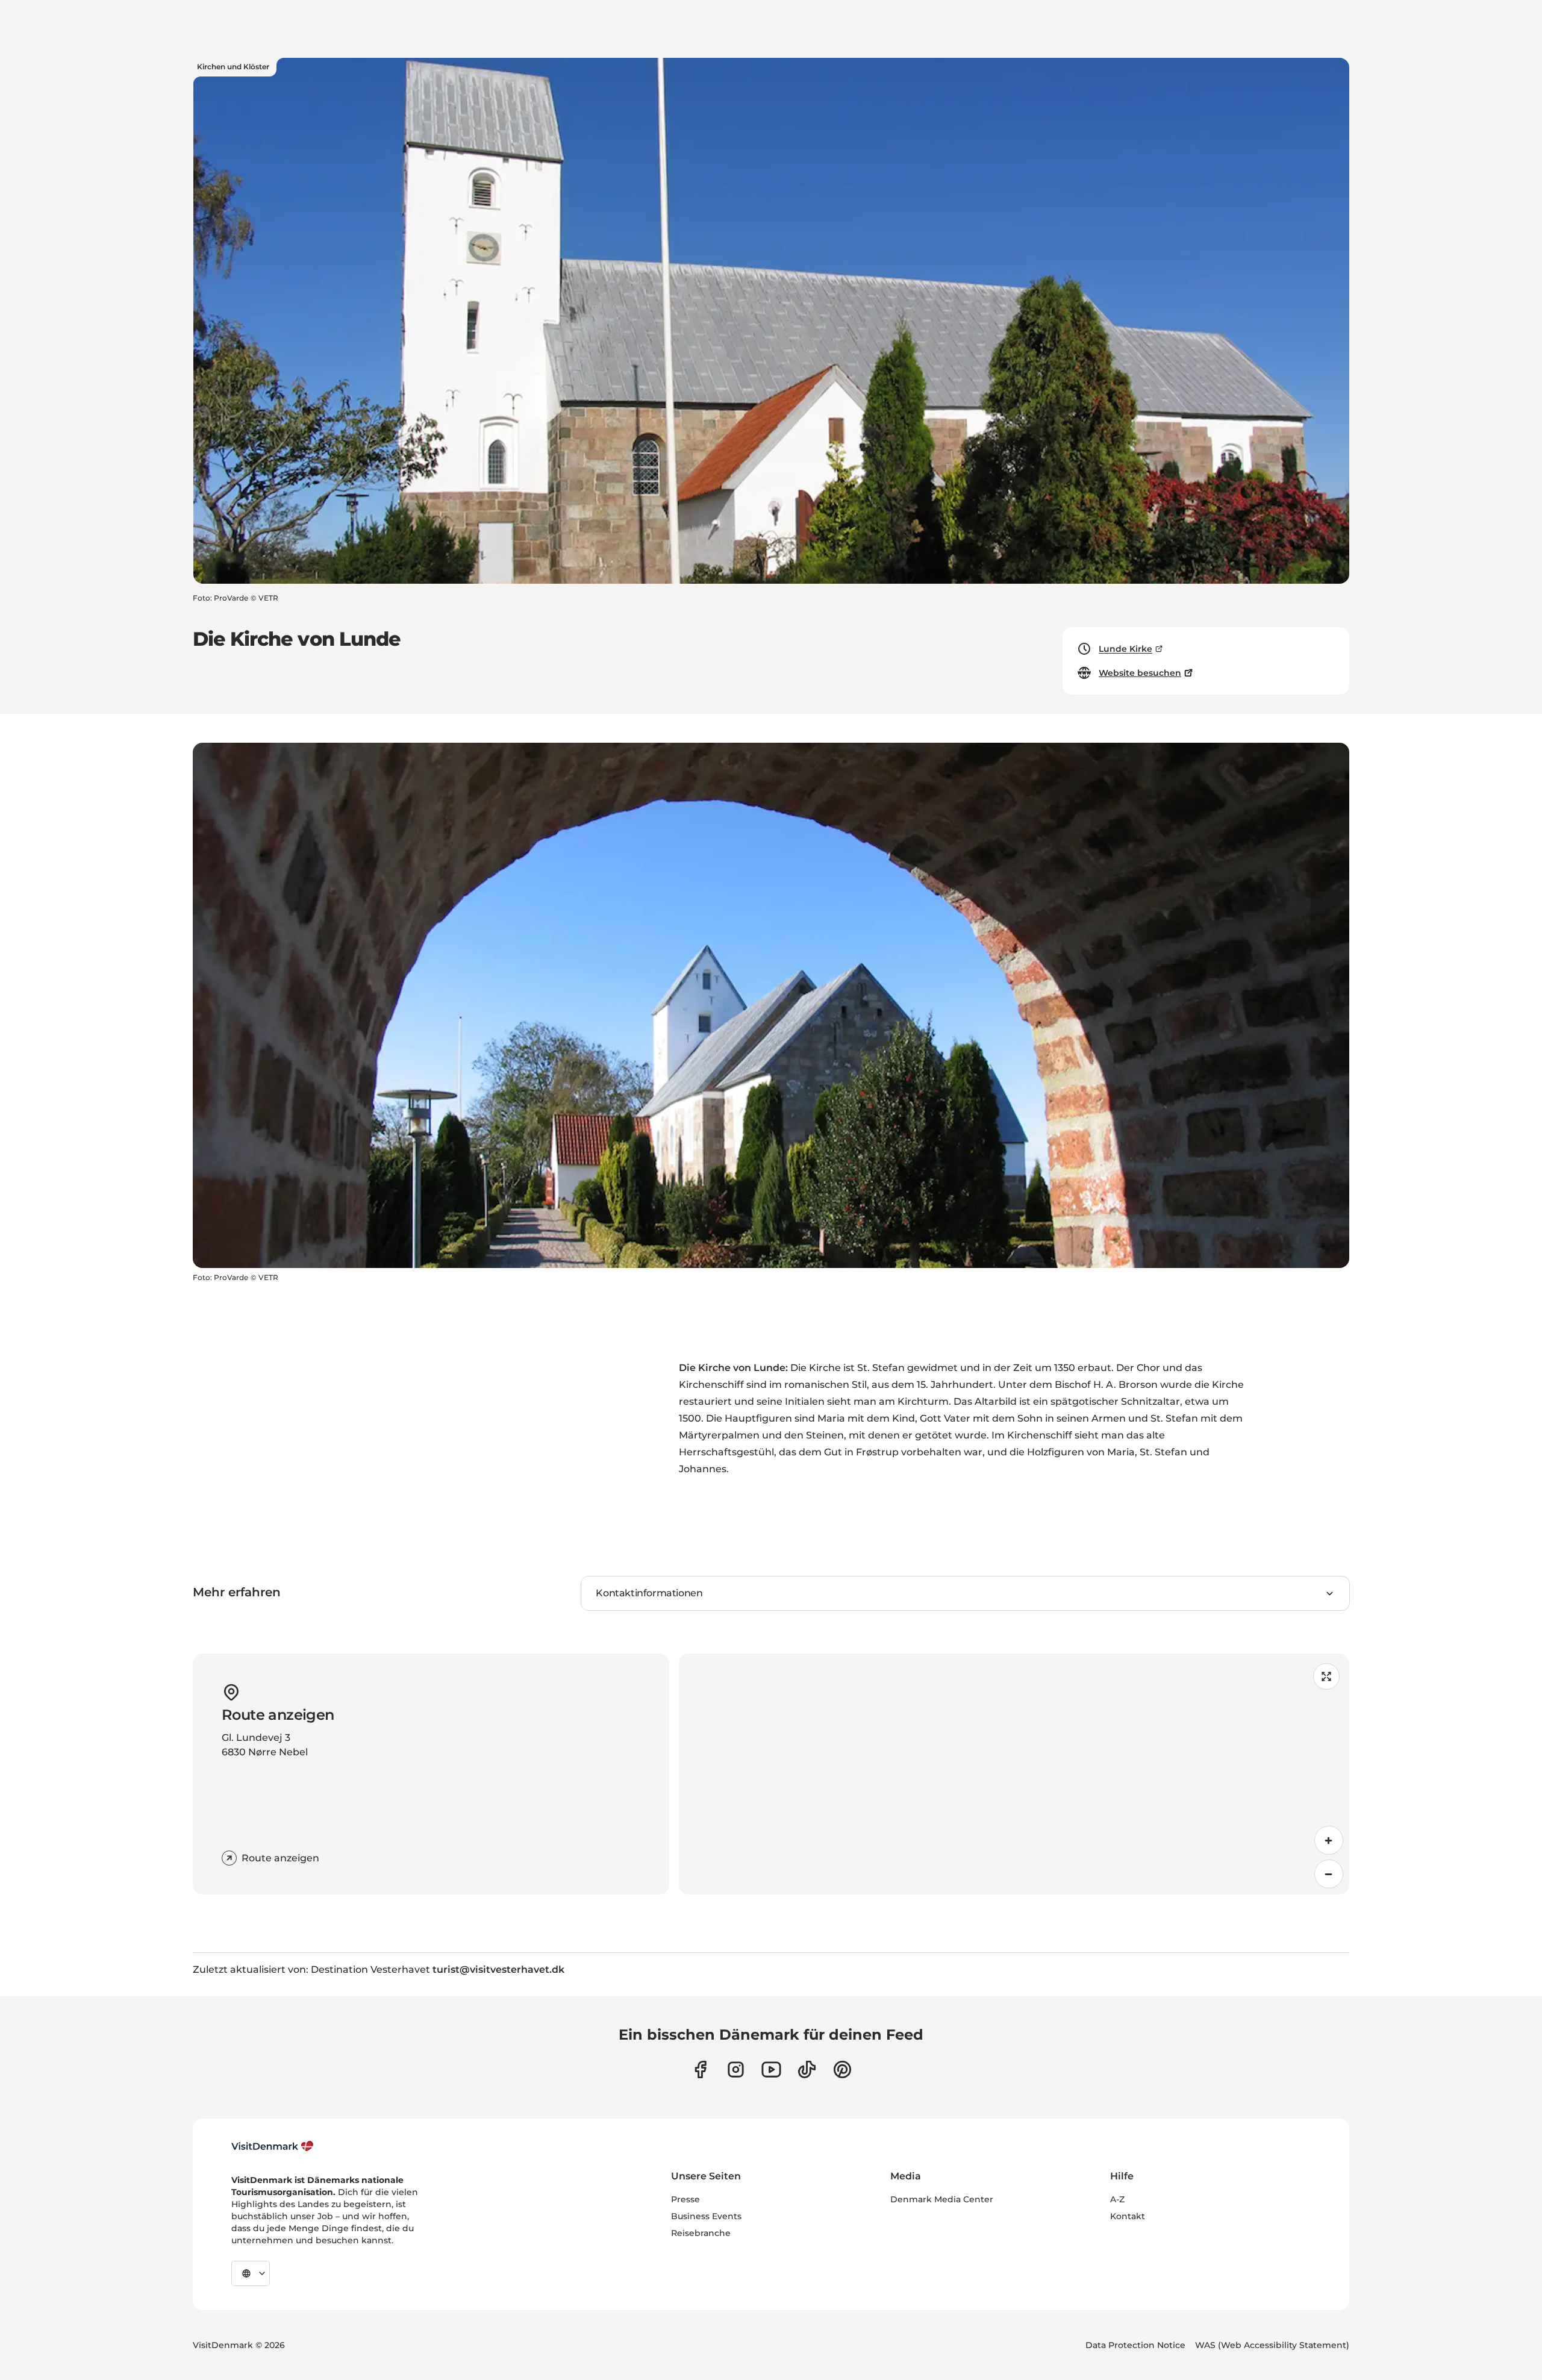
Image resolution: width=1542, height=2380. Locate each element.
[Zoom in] (1329, 1840)
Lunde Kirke (1125, 649)
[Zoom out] (1329, 1874)
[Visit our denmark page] (700, 2069)
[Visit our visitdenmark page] (771, 2069)
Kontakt (1128, 2216)
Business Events (706, 2216)
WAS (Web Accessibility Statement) (1272, 2345)
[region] (1014, 1774)
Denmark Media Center (942, 2199)
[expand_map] (1326, 1676)
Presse (685, 2199)
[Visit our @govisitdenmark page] (807, 2069)
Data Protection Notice (1135, 2345)
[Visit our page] (736, 2069)
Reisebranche (701, 2233)
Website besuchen (1140, 673)
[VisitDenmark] (273, 2146)
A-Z (1117, 2199)
